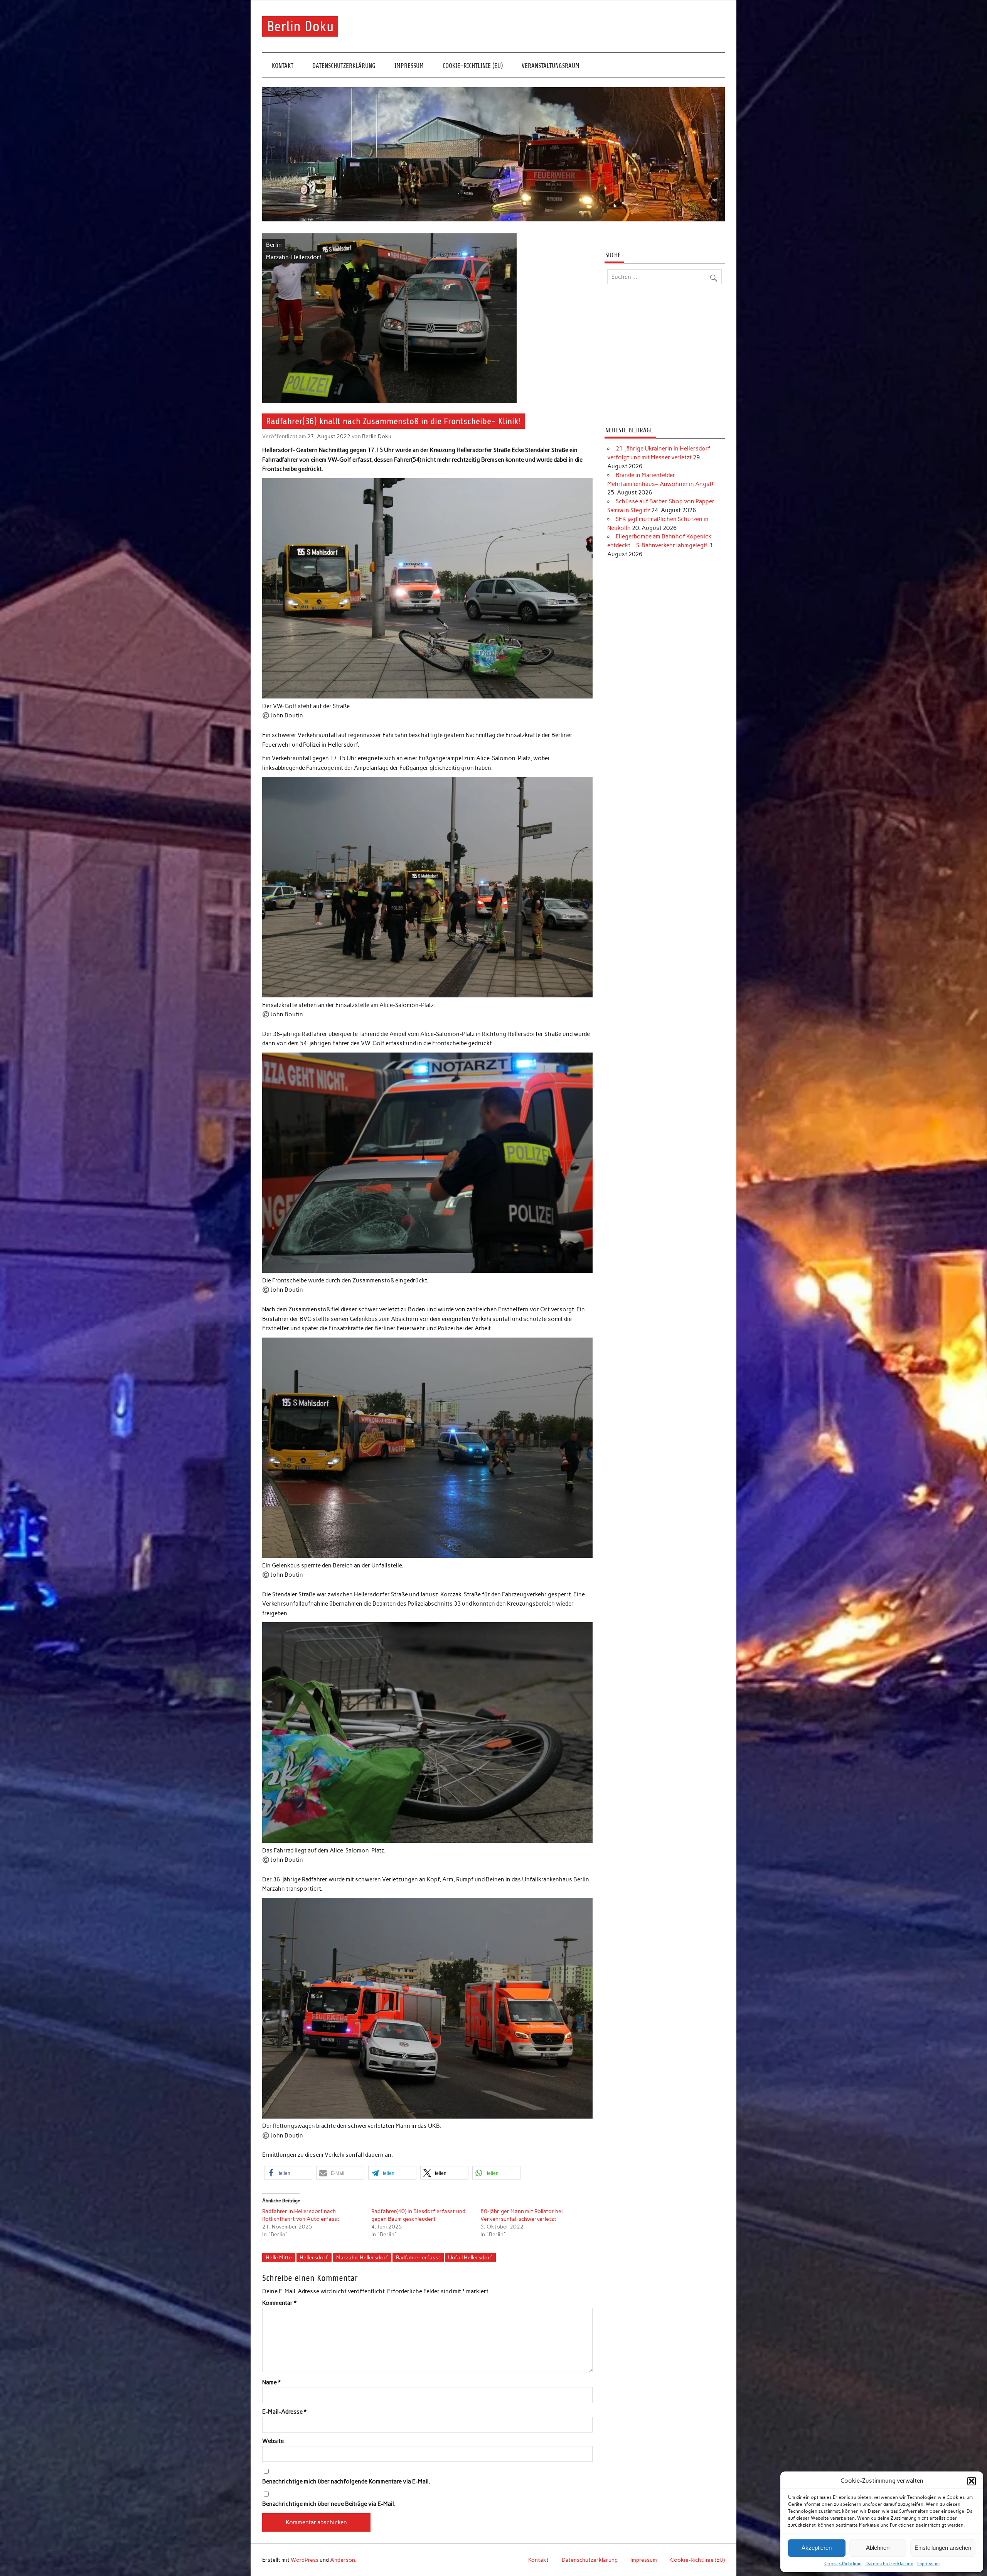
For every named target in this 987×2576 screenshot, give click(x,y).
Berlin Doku (300, 26)
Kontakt (283, 66)
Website (273, 2441)
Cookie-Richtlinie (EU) (473, 66)
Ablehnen (878, 2548)
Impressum (928, 2564)
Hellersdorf (314, 2257)
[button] (972, 2481)
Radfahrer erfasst (418, 2257)
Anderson (343, 2560)
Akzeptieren (817, 2548)
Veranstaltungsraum (551, 66)
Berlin (274, 245)
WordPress (305, 2560)
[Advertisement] (664, 356)
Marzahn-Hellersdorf (294, 257)
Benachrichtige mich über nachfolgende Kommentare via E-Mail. (346, 2482)
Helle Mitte (279, 2257)
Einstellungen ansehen (943, 2548)
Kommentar (279, 2303)
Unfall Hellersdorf (470, 2257)
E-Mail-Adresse (284, 2412)
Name (271, 2383)
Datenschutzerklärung (889, 2564)
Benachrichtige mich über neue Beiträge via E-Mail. (329, 2504)
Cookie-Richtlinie (843, 2564)
